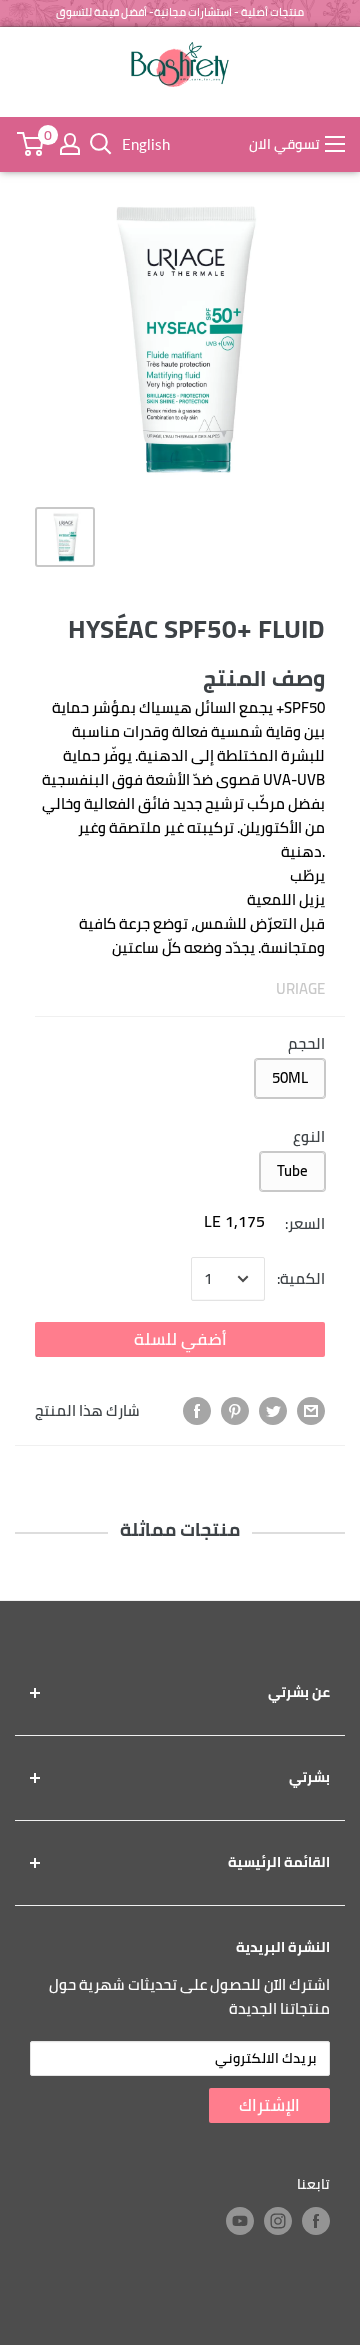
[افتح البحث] (101, 144)
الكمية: (301, 1278)
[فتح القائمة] (335, 144)
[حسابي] (70, 144)
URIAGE (300, 988)
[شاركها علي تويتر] (273, 1411)
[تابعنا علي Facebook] (316, 2221)
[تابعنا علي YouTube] (240, 2221)
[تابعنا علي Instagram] (278, 2221)
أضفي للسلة (180, 1339)
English (146, 144)
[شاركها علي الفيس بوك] (197, 1411)
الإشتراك (269, 2105)
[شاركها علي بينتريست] (235, 1411)
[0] (29, 144)
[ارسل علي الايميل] (311, 1411)
